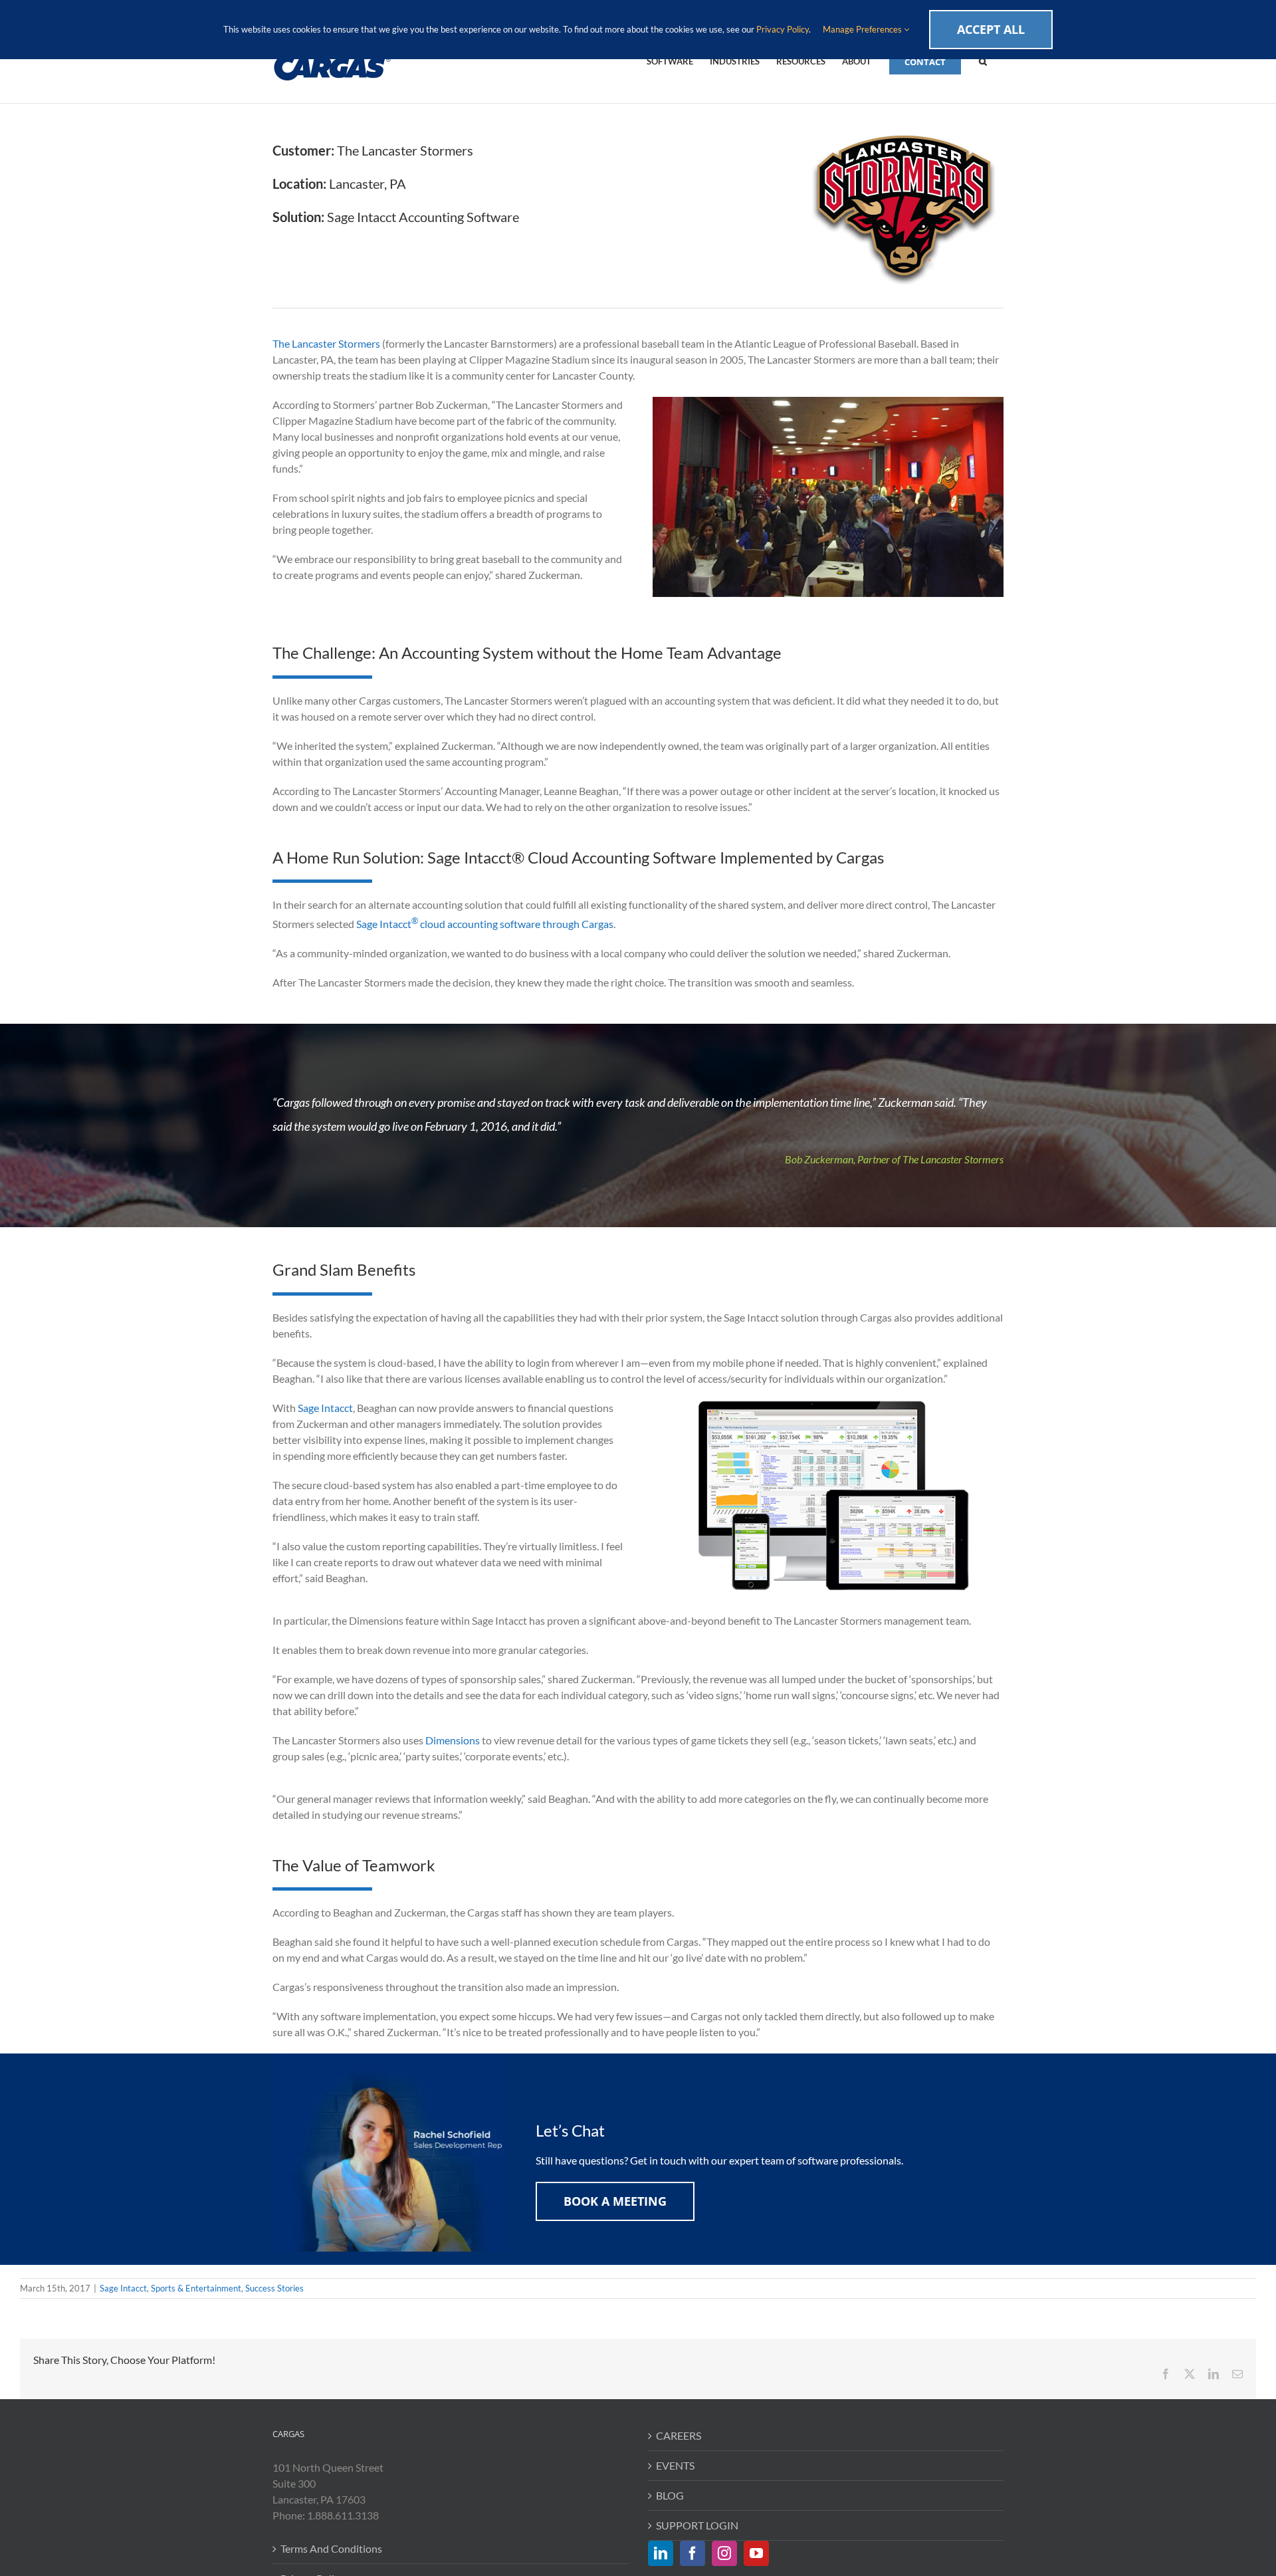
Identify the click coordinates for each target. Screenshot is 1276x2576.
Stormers (359, 343)
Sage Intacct (123, 2288)
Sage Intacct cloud (402, 924)
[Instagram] (724, 2553)
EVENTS (675, 2465)
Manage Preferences (863, 29)
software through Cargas (556, 924)
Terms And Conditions (331, 2548)
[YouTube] (756, 2553)
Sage (308, 1408)
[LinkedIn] (661, 2553)
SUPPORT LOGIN (697, 2525)
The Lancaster (305, 343)
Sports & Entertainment (196, 2288)
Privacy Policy (783, 29)
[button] (983, 60)
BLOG (670, 2495)
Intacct (337, 1408)
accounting (473, 924)
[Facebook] (692, 2553)
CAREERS (679, 2435)
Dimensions (453, 1740)
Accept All (991, 29)
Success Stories (274, 2288)
